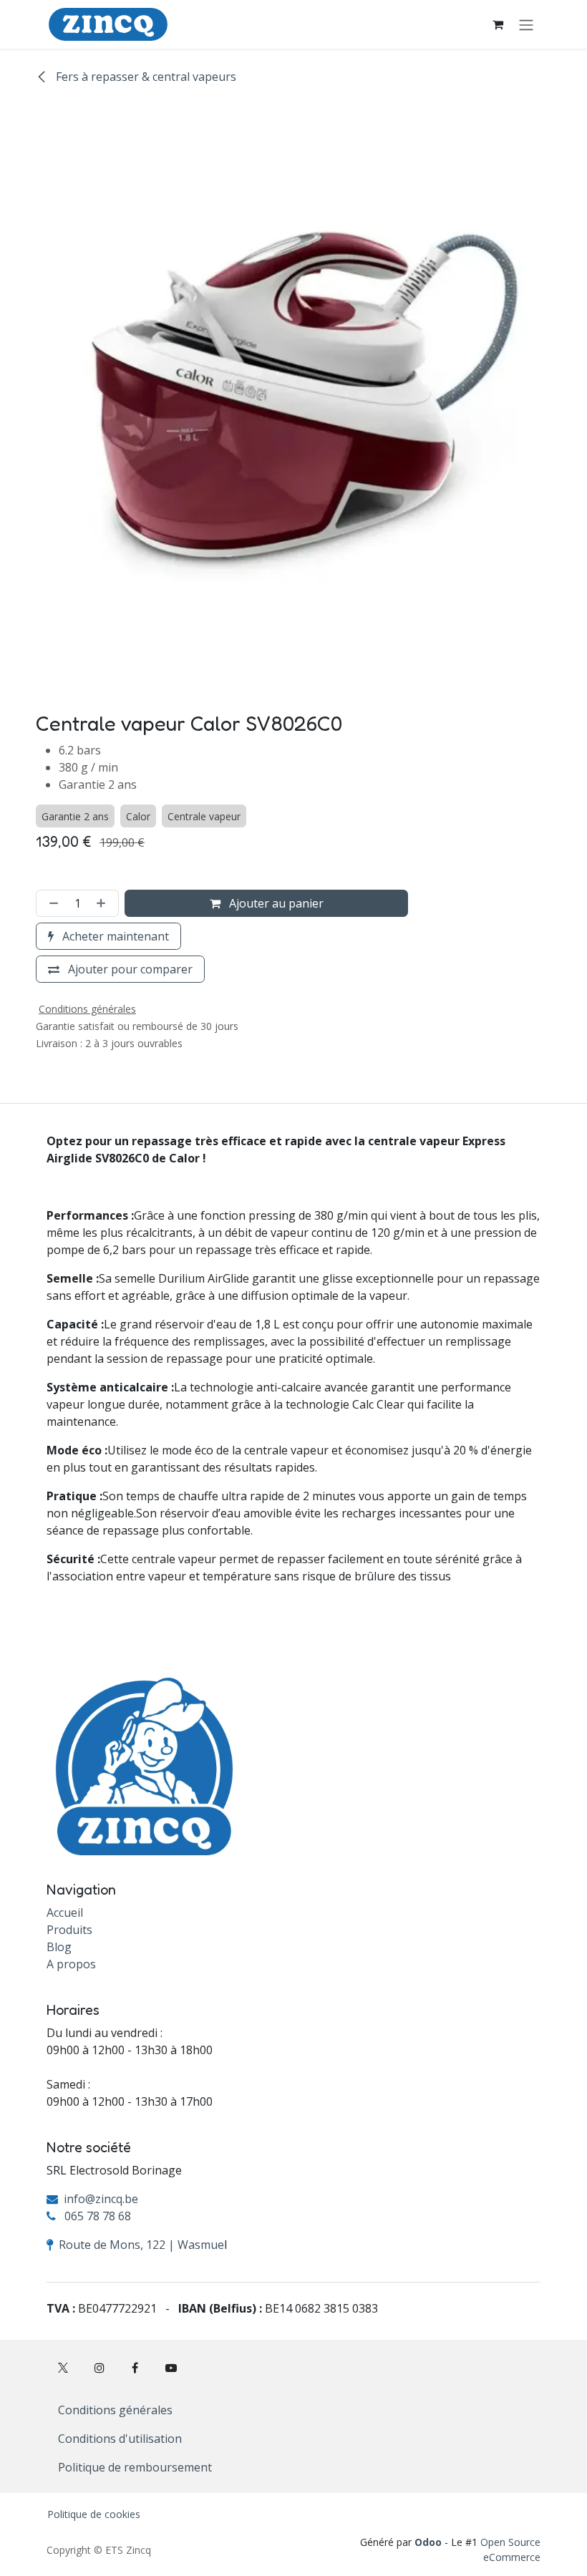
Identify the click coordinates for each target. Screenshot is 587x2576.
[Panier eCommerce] (498, 24)
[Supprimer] (51, 903)
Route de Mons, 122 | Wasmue (141, 2245)
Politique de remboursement (135, 2467)
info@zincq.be (101, 2199)
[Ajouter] (104, 903)
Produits (69, 1930)
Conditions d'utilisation (120, 2439)
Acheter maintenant (114, 936)
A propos (71, 1964)
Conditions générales (115, 2410)
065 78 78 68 (98, 2216)
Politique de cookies (94, 2514)
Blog (59, 1947)
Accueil (65, 1912)
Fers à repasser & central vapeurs (145, 77)
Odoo (430, 2542)
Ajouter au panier (275, 903)
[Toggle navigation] (526, 24)
